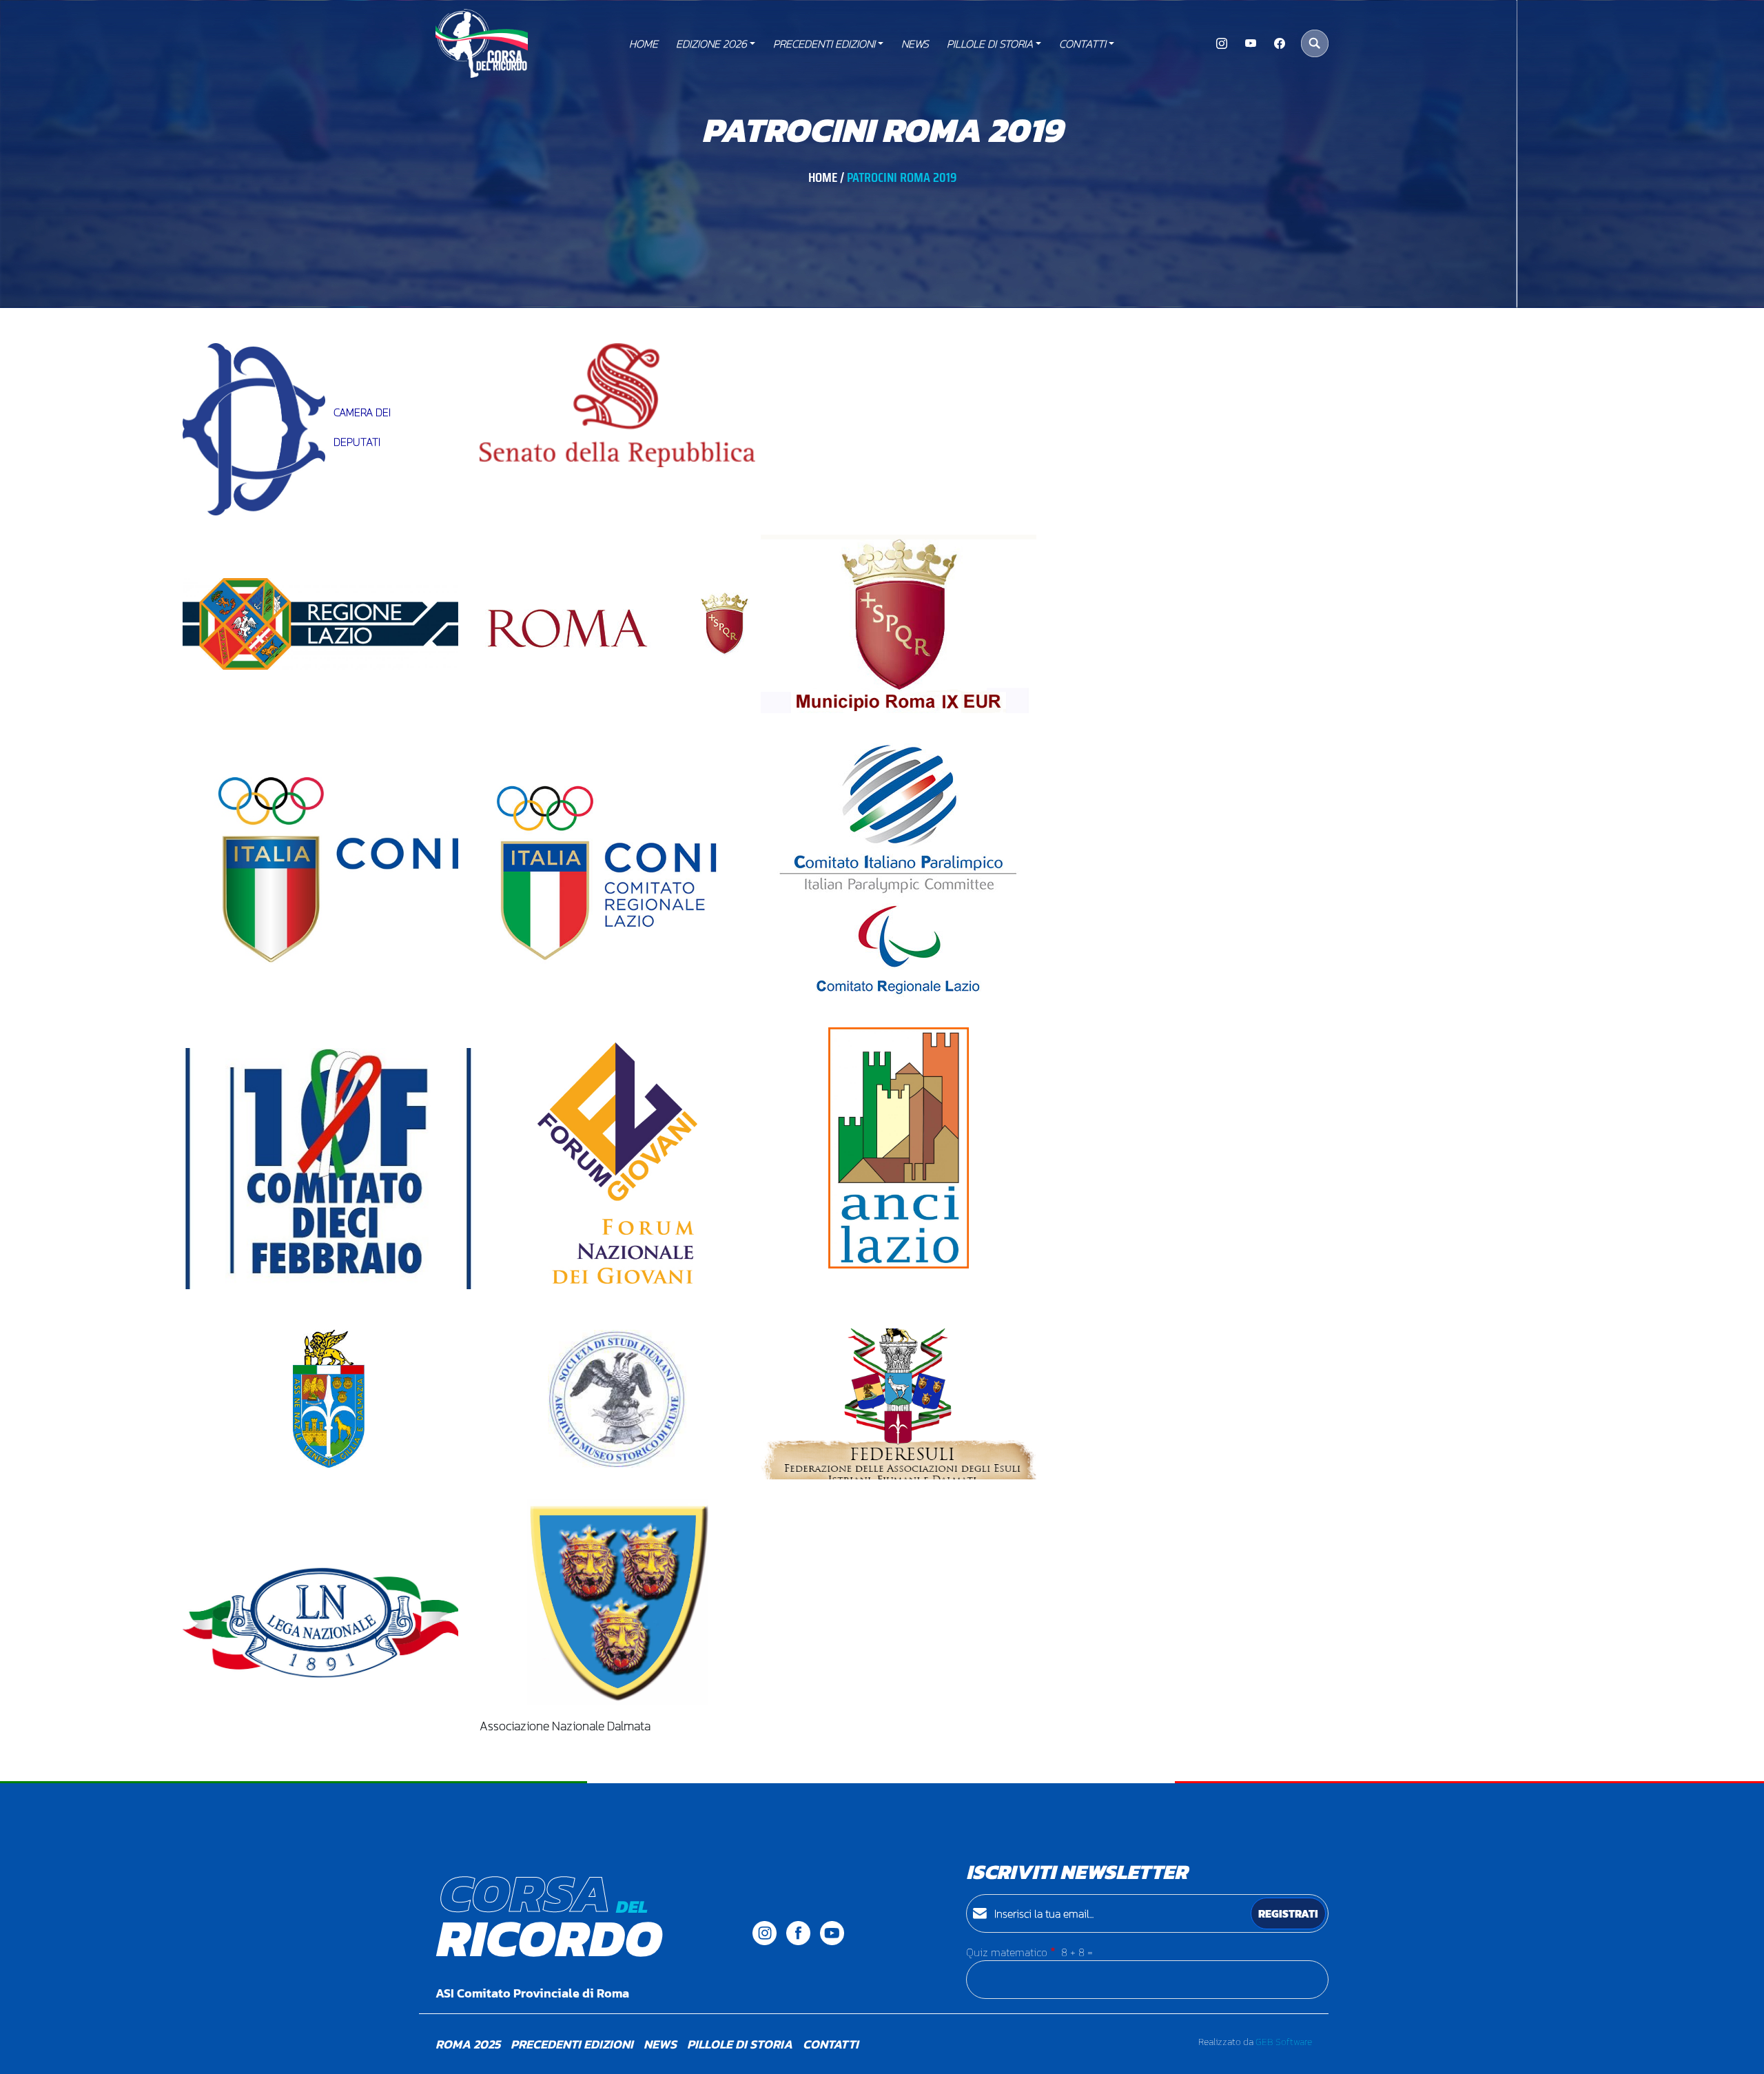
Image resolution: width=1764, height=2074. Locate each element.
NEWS (915, 43)
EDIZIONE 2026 (711, 43)
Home (644, 43)
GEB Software (1284, 2042)
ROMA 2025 (468, 2044)
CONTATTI (1083, 43)
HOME (823, 177)
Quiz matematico (1007, 1952)
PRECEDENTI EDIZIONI (824, 43)
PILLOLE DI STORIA (990, 43)
